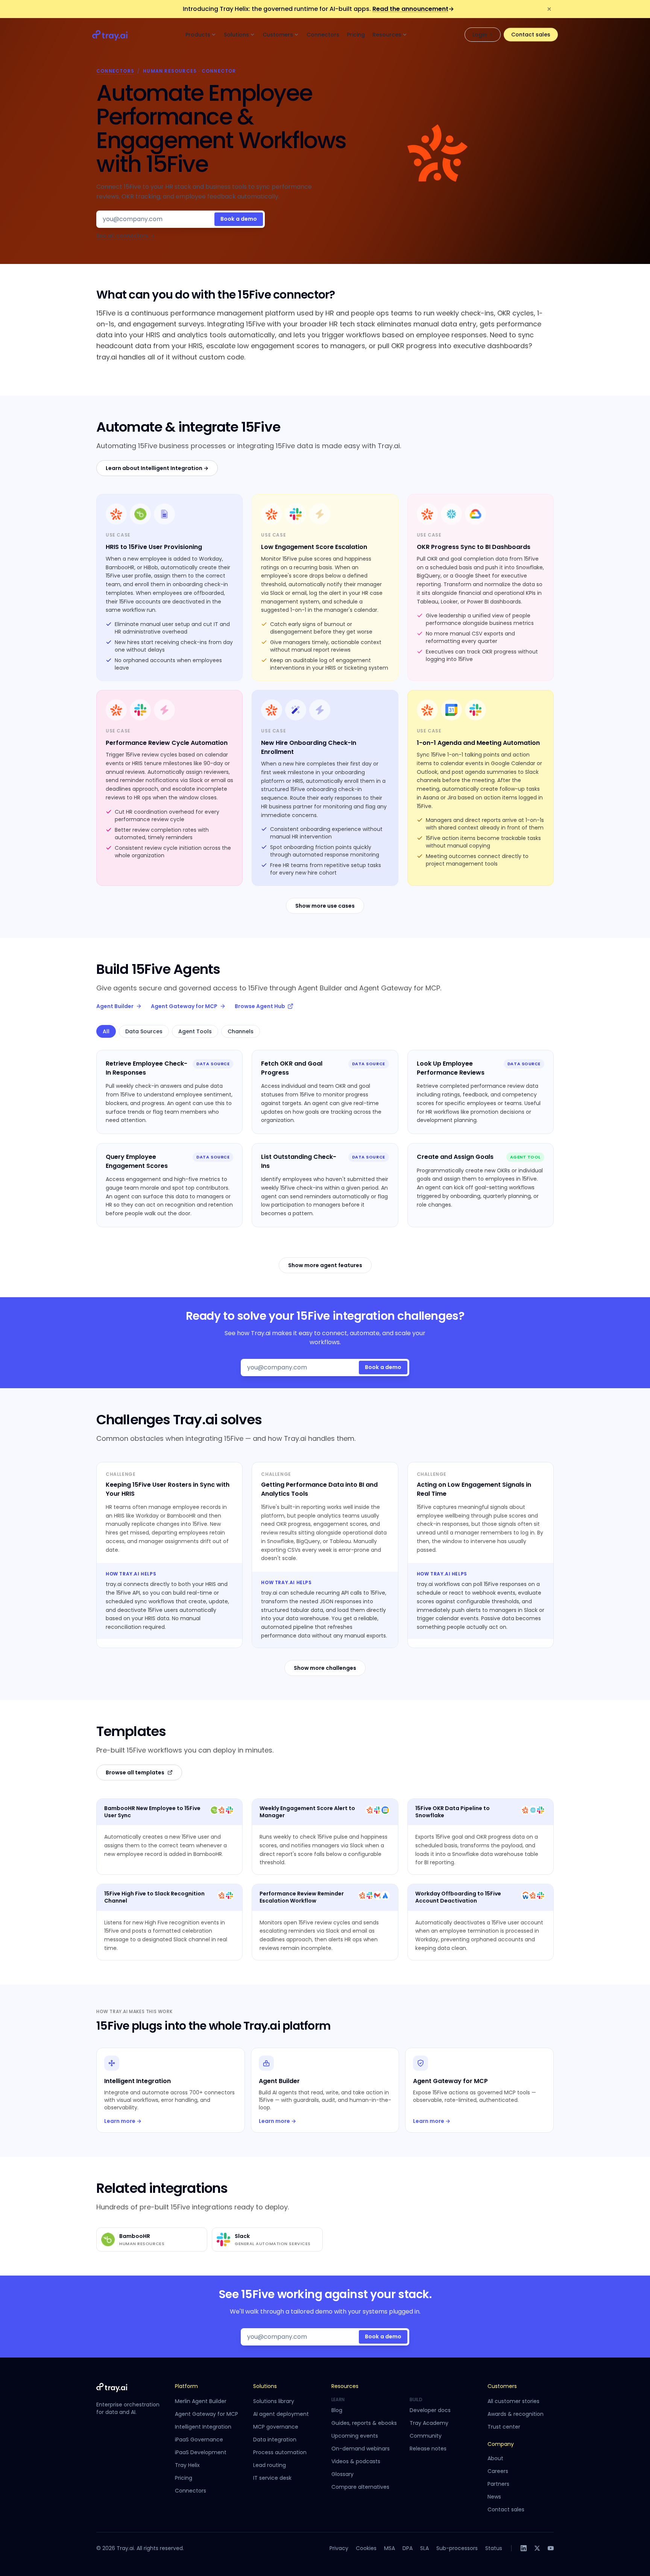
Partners (498, 2484)
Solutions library (274, 2401)
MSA (390, 2548)
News (494, 2497)
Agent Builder (115, 1006)
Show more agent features (325, 1265)
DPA (408, 2548)
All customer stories (513, 2401)
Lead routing (270, 2465)
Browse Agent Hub (260, 1006)
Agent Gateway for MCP (184, 1006)
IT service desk (272, 2478)
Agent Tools (195, 1031)
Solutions (236, 35)
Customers (278, 35)
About (495, 2458)
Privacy (339, 2548)
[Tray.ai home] (110, 35)
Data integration (275, 2440)
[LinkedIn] (524, 2548)
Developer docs (430, 2410)
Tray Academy (429, 2423)
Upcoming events (355, 2436)
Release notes (428, 2449)
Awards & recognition (516, 2414)
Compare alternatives (360, 2487)
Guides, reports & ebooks (364, 2423)
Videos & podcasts (356, 2461)
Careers (498, 2471)
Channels (241, 1031)
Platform (186, 2386)
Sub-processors (457, 2548)
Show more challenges (325, 1668)
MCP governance (276, 2427)
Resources (387, 35)
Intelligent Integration (203, 2427)
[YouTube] (551, 2548)
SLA (424, 2548)
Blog (337, 2410)
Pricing (356, 35)
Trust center (504, 2427)
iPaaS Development (201, 2452)
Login (480, 35)
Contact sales (531, 35)
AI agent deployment (281, 2414)
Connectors (323, 35)
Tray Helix (187, 2465)
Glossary (342, 2474)
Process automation (280, 2452)
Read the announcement (413, 9)
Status (494, 2548)
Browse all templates (135, 1772)
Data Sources (144, 1031)
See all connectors (125, 236)
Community (426, 2436)
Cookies (366, 2548)
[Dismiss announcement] (549, 9)
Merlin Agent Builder (201, 2401)
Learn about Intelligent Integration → (157, 468)
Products (198, 35)
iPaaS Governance (199, 2440)
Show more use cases (325, 906)
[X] (537, 2548)
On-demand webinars (361, 2449)
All (106, 1031)
